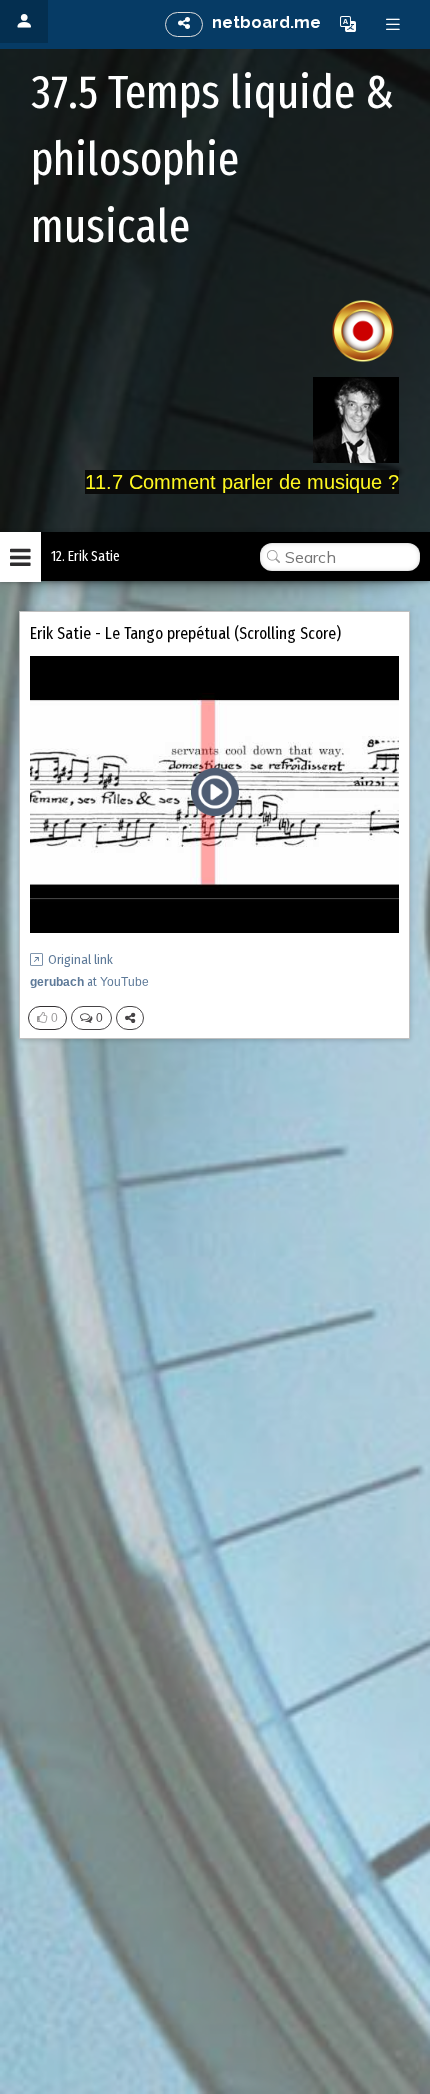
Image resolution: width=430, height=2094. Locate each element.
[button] (348, 24)
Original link (80, 959)
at (89, 982)
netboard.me (266, 22)
